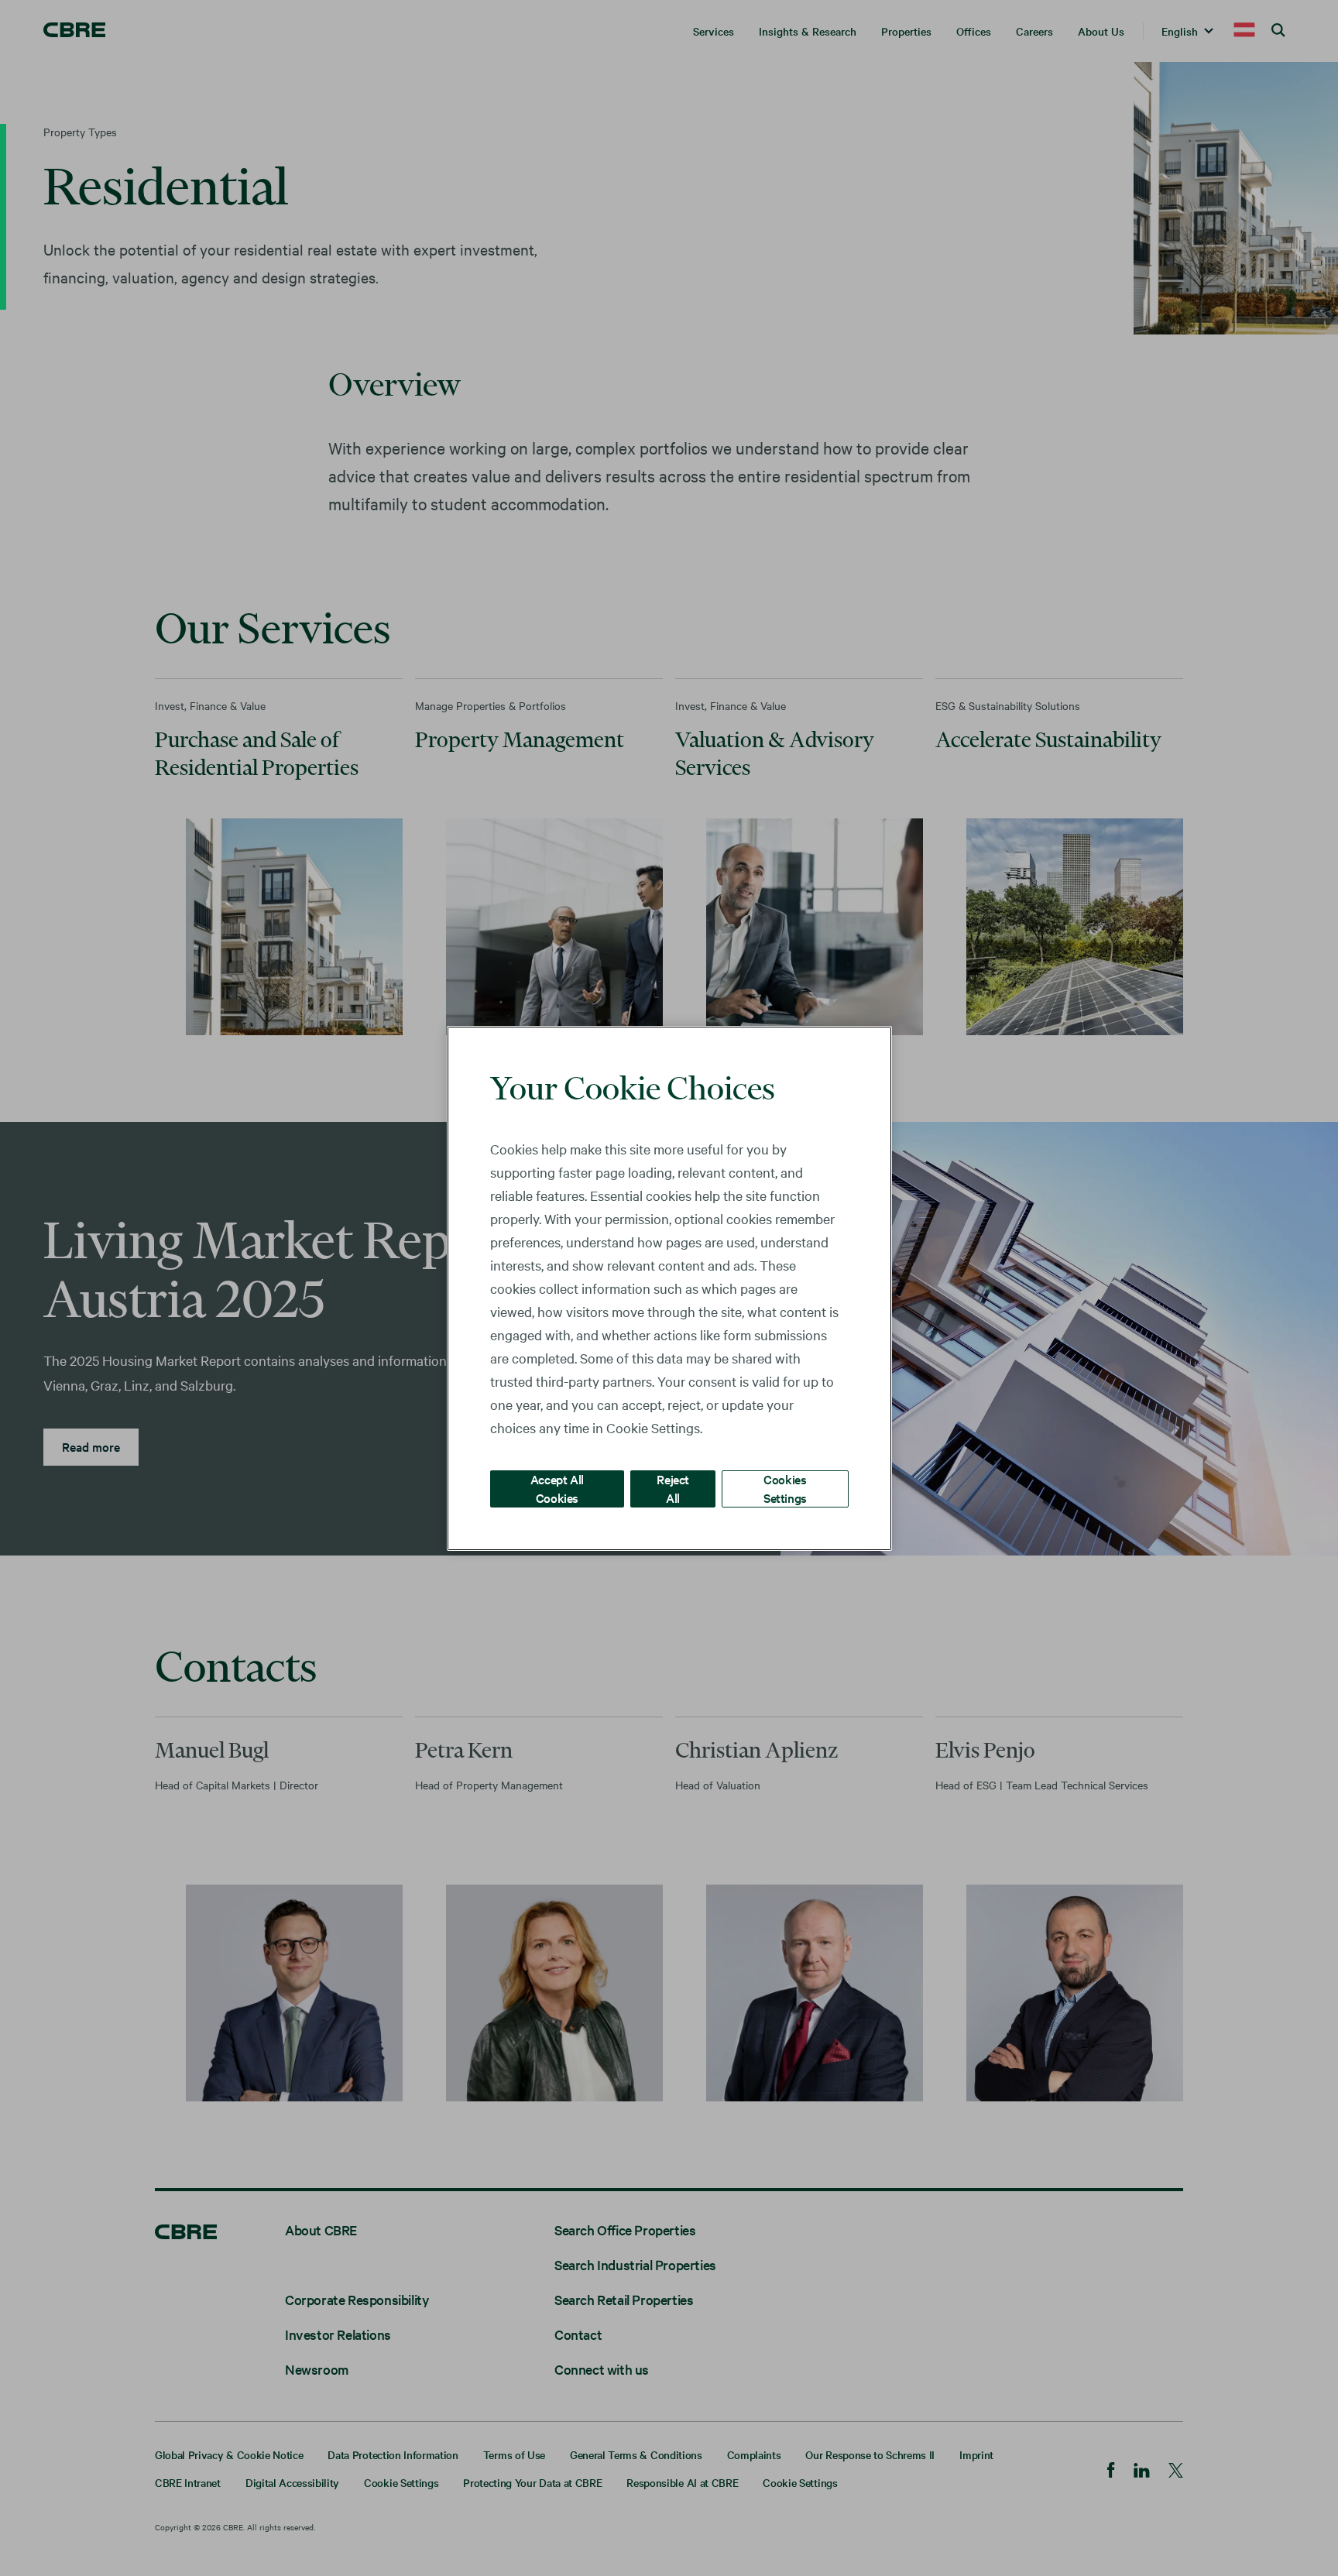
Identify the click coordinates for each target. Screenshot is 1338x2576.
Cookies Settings (785, 1488)
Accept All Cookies (557, 1488)
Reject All (673, 1488)
